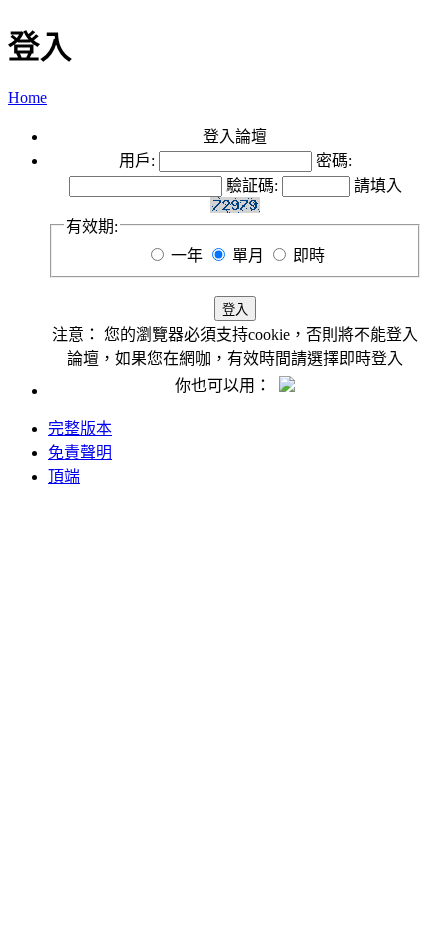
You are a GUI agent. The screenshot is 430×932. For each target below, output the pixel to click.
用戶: (137, 160)
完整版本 (80, 428)
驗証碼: (252, 185)
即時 (309, 255)
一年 (187, 255)
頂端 (64, 476)
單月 (248, 255)
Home (27, 97)
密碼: (334, 160)
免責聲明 (80, 452)
